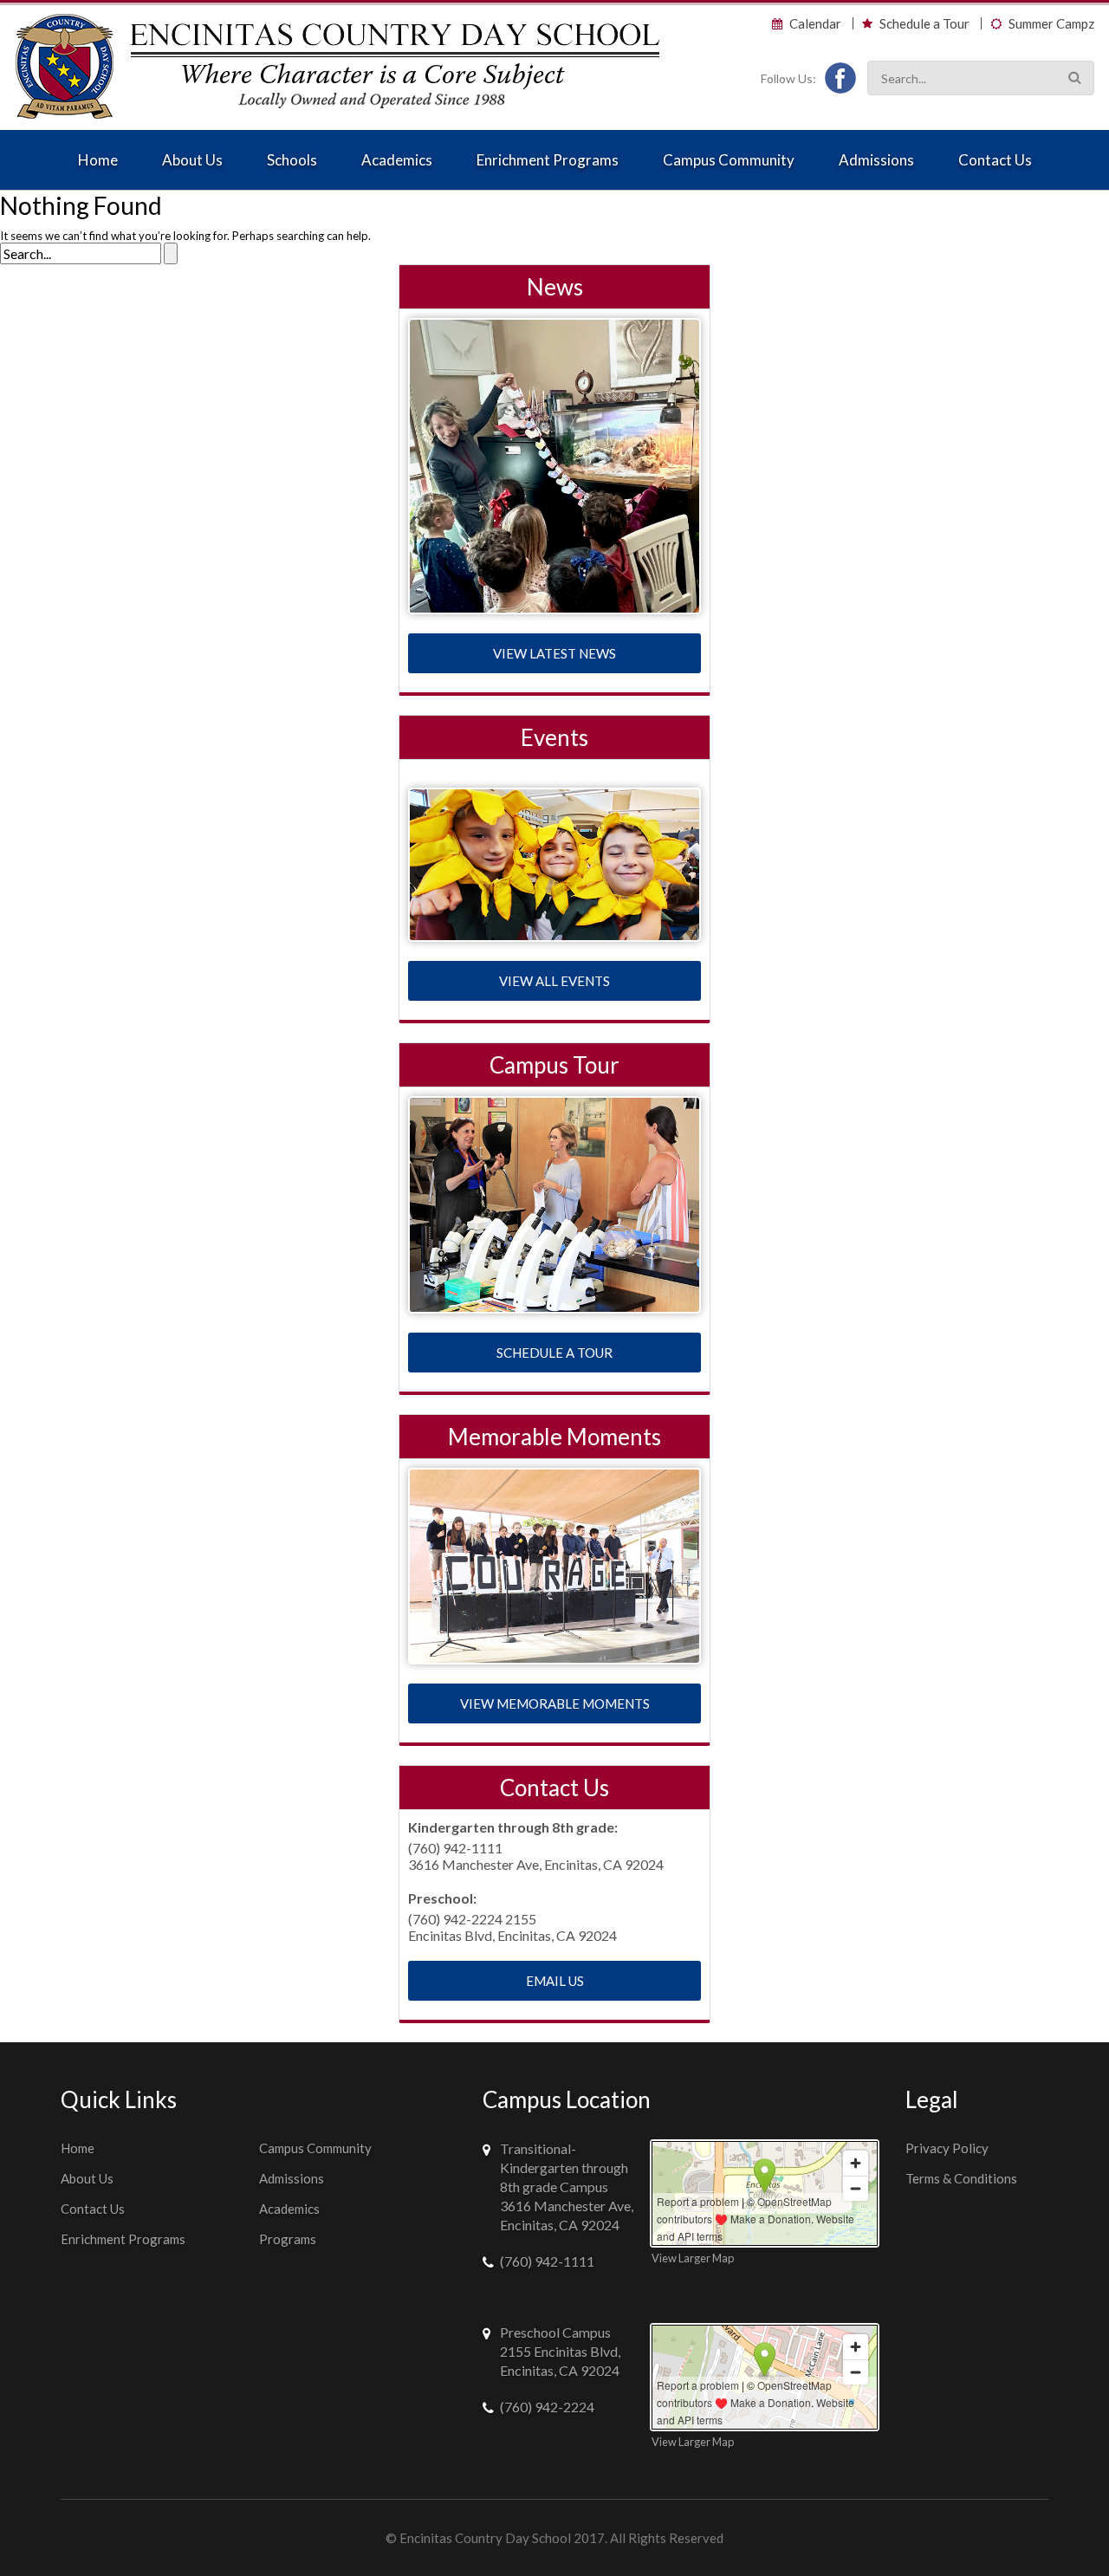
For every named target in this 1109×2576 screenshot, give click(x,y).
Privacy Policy (947, 2148)
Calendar (815, 24)
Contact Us (995, 160)
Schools (292, 160)
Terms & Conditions (961, 2178)
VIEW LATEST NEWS (554, 653)
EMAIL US (555, 1981)
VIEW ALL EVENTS (554, 981)
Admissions (876, 160)
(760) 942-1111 (547, 2261)
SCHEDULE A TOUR (554, 1353)
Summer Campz (1051, 24)
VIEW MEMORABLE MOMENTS (555, 1703)
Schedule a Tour (924, 24)
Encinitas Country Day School (485, 2538)
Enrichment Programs (548, 160)
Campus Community (729, 160)
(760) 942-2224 (547, 2407)
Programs (288, 2239)
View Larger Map (693, 2258)
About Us (192, 160)
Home (98, 160)
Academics (397, 160)
